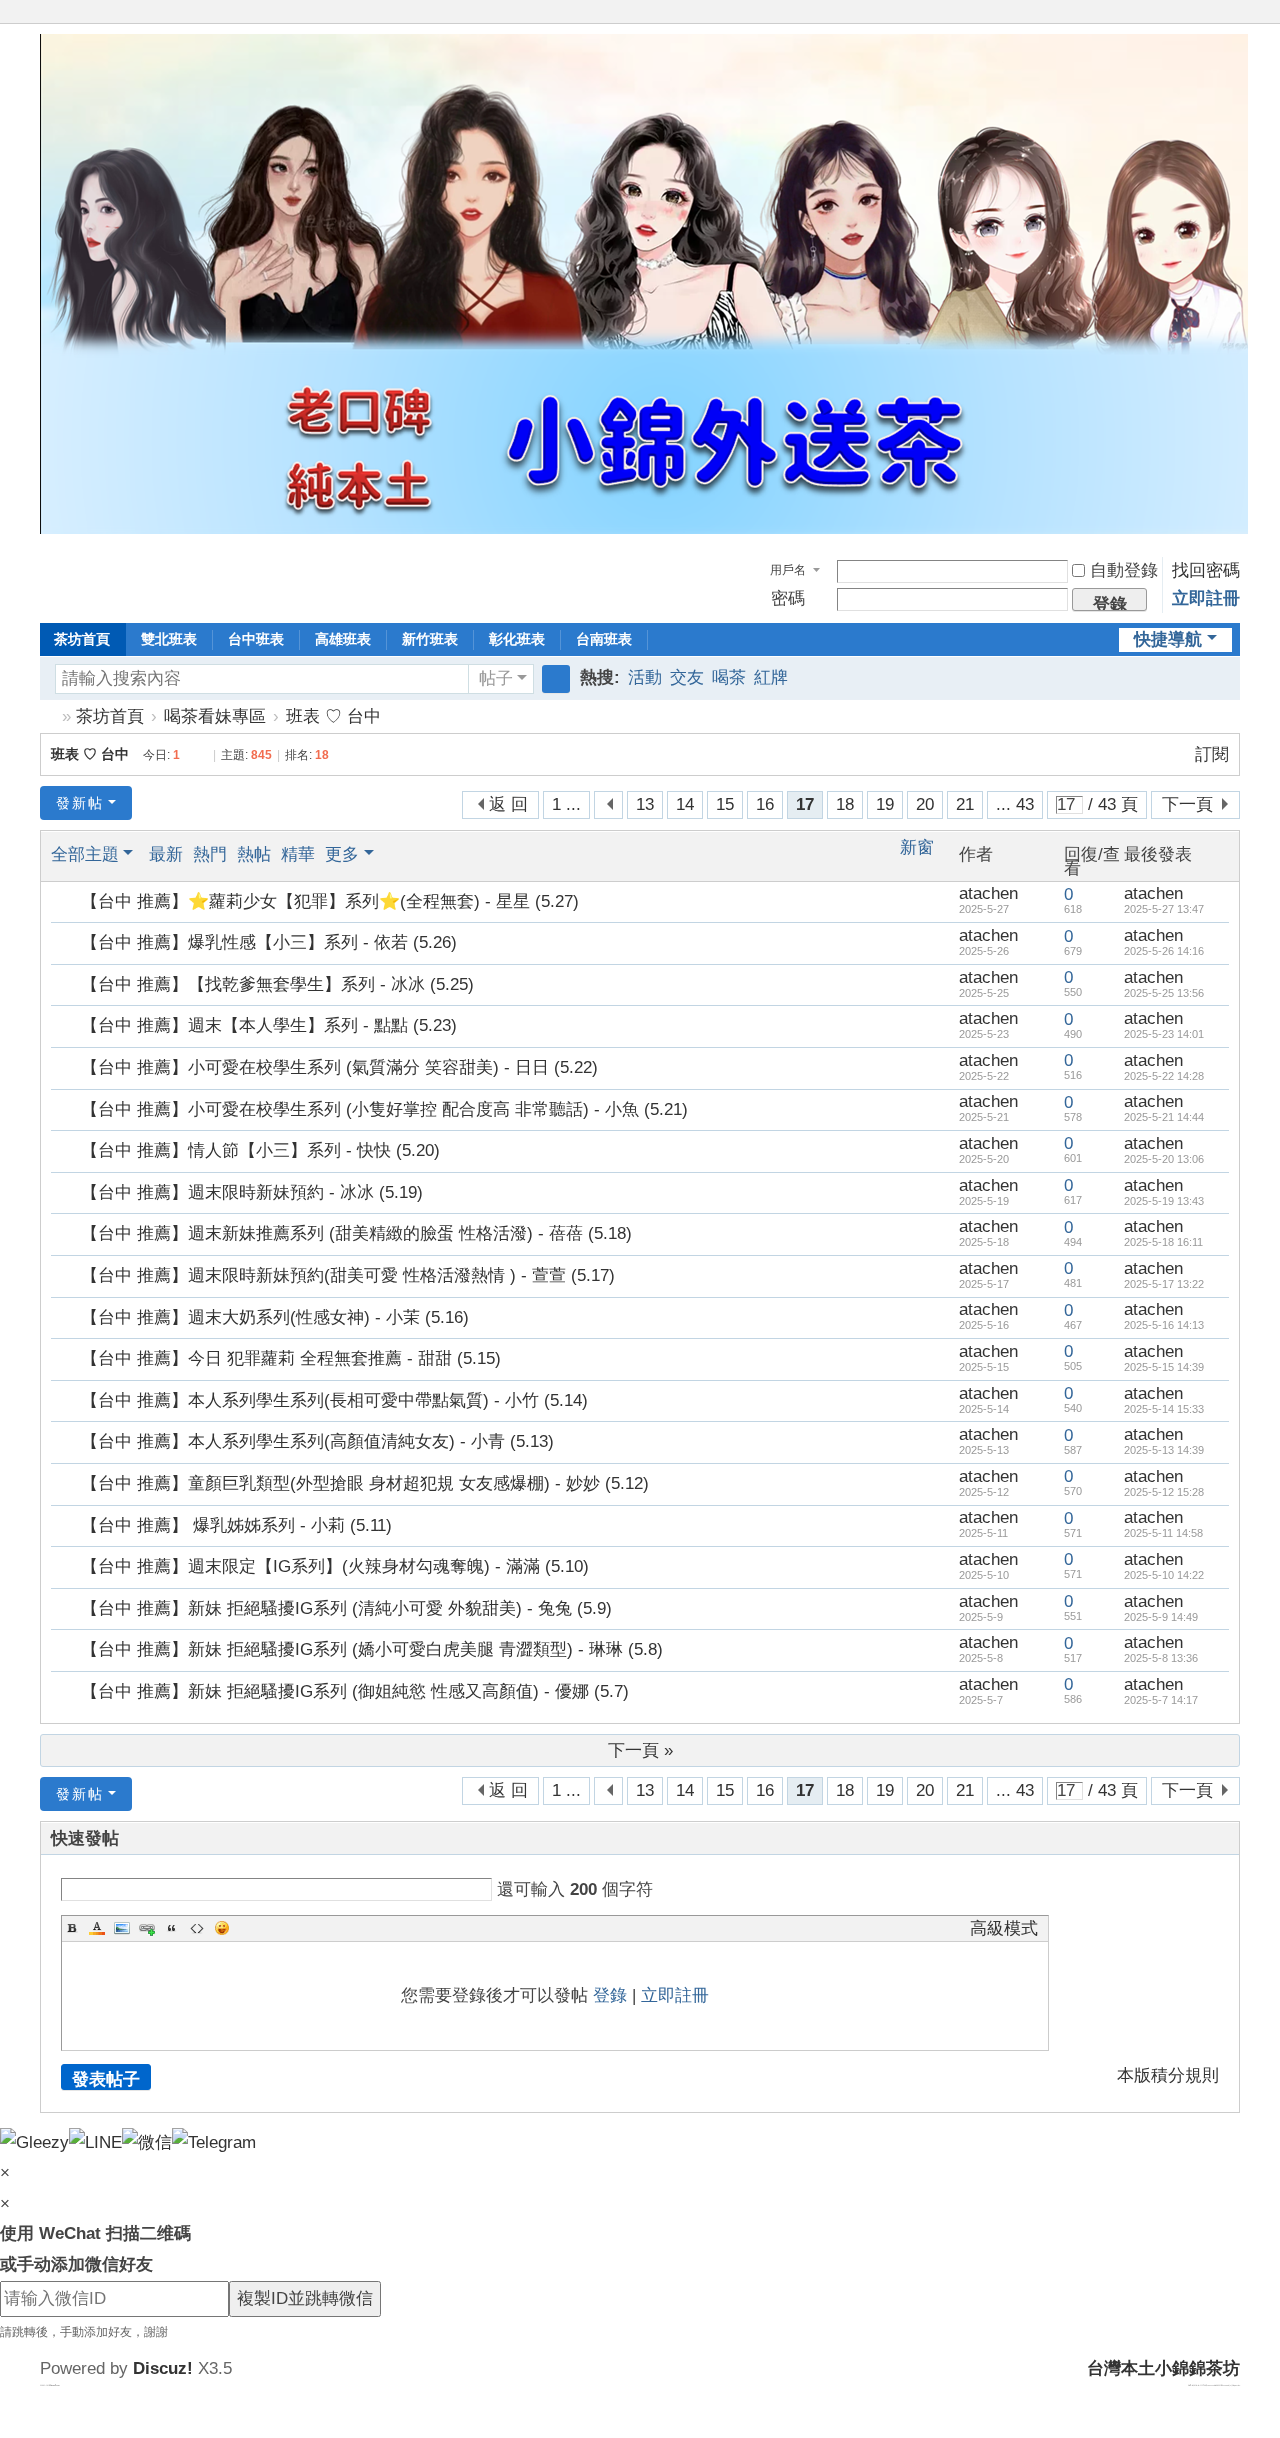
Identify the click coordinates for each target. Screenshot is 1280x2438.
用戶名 (788, 570)
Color (97, 1928)
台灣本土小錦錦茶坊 (1163, 2368)
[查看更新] (396, 854)
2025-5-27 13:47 (1164, 909)
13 (645, 804)
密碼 (788, 598)
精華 (298, 854)
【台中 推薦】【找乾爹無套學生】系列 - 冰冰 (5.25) (277, 984)
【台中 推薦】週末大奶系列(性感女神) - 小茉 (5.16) (275, 1317)
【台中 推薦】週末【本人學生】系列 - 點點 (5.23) (269, 1025)
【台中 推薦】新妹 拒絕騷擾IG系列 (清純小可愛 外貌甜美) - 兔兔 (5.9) (346, 1608)
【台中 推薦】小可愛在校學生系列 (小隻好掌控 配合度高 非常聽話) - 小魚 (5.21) (384, 1109)
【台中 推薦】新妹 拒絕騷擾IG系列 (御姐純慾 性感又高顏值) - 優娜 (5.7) (355, 1691)
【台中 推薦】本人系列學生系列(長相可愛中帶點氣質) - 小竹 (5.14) (334, 1400)
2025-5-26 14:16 (1164, 951)
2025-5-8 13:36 (1161, 1658)
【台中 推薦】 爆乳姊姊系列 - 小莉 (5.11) (236, 1525)
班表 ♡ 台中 (333, 716)
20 (925, 804)
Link (147, 1928)
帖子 (496, 678)
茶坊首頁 (82, 639)
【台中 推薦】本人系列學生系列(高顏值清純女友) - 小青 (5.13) (317, 1441)
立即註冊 (1206, 598)
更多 (342, 854)
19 (885, 804)
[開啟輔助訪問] (1212, 14)
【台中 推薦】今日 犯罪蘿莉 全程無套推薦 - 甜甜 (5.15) (291, 1358)
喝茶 (729, 677)
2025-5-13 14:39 (1164, 1450)
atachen (988, 893)
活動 (645, 677)
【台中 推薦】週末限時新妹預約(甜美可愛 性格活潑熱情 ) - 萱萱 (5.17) (348, 1275)
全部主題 (85, 854)
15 (725, 804)
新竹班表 (430, 639)
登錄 (610, 1995)
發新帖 (80, 803)
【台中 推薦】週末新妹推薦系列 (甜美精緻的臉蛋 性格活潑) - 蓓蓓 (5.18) (356, 1233)
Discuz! (163, 2368)
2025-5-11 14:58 (1163, 1533)
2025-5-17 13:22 (1164, 1284)
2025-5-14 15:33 (1164, 1409)
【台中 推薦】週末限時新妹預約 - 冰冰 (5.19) (252, 1192)
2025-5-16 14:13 (1164, 1325)
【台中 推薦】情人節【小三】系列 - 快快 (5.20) (260, 1150)
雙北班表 (169, 639)
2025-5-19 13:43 (1164, 1201)
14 (685, 804)
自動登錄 (1124, 570)
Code (197, 1928)
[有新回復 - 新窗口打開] (67, 901)
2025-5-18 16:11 (1163, 1242)
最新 (166, 854)
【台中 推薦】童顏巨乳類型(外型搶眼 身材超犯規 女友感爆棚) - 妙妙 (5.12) (365, 1483)
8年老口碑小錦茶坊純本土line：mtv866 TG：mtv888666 (48, 716)
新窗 (917, 848)
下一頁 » (640, 1750)
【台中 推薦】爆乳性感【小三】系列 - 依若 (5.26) (269, 942)
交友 (687, 677)
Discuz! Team (54, 2385)
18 (845, 804)
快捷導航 (1168, 639)
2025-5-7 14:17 (1161, 1700)
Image (122, 1928)
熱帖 (254, 854)
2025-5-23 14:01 (1164, 1034)
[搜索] (556, 679)
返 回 (508, 804)
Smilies (222, 1928)
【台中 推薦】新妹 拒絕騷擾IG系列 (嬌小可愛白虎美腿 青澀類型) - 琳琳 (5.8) (372, 1649)
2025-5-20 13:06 (1164, 1159)
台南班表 (604, 639)
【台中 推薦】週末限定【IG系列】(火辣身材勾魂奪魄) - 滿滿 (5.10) (335, 1566)
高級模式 (1004, 1928)
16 (765, 804)
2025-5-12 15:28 (1164, 1492)
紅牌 (771, 677)
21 (965, 804)
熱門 (210, 854)
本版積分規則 (1168, 2075)
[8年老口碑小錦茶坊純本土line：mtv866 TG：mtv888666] (644, 528)
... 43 (1015, 804)
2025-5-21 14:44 (1164, 1117)
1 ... (566, 804)
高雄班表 (343, 639)
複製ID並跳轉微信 (305, 2298)
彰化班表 (517, 639)
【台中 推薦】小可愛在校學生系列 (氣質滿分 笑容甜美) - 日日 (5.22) (339, 1067)
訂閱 (1212, 754)
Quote (172, 1928)
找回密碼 (1206, 570)
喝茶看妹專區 (215, 716)
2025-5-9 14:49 (1161, 1617)
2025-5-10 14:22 (1164, 1575)
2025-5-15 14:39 (1164, 1367)
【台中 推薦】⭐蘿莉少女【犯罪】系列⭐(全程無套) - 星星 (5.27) (330, 901)
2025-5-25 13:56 (1164, 993)
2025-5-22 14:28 (1164, 1076)
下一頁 (1187, 804)
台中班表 (256, 639)
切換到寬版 (1231, 22)
